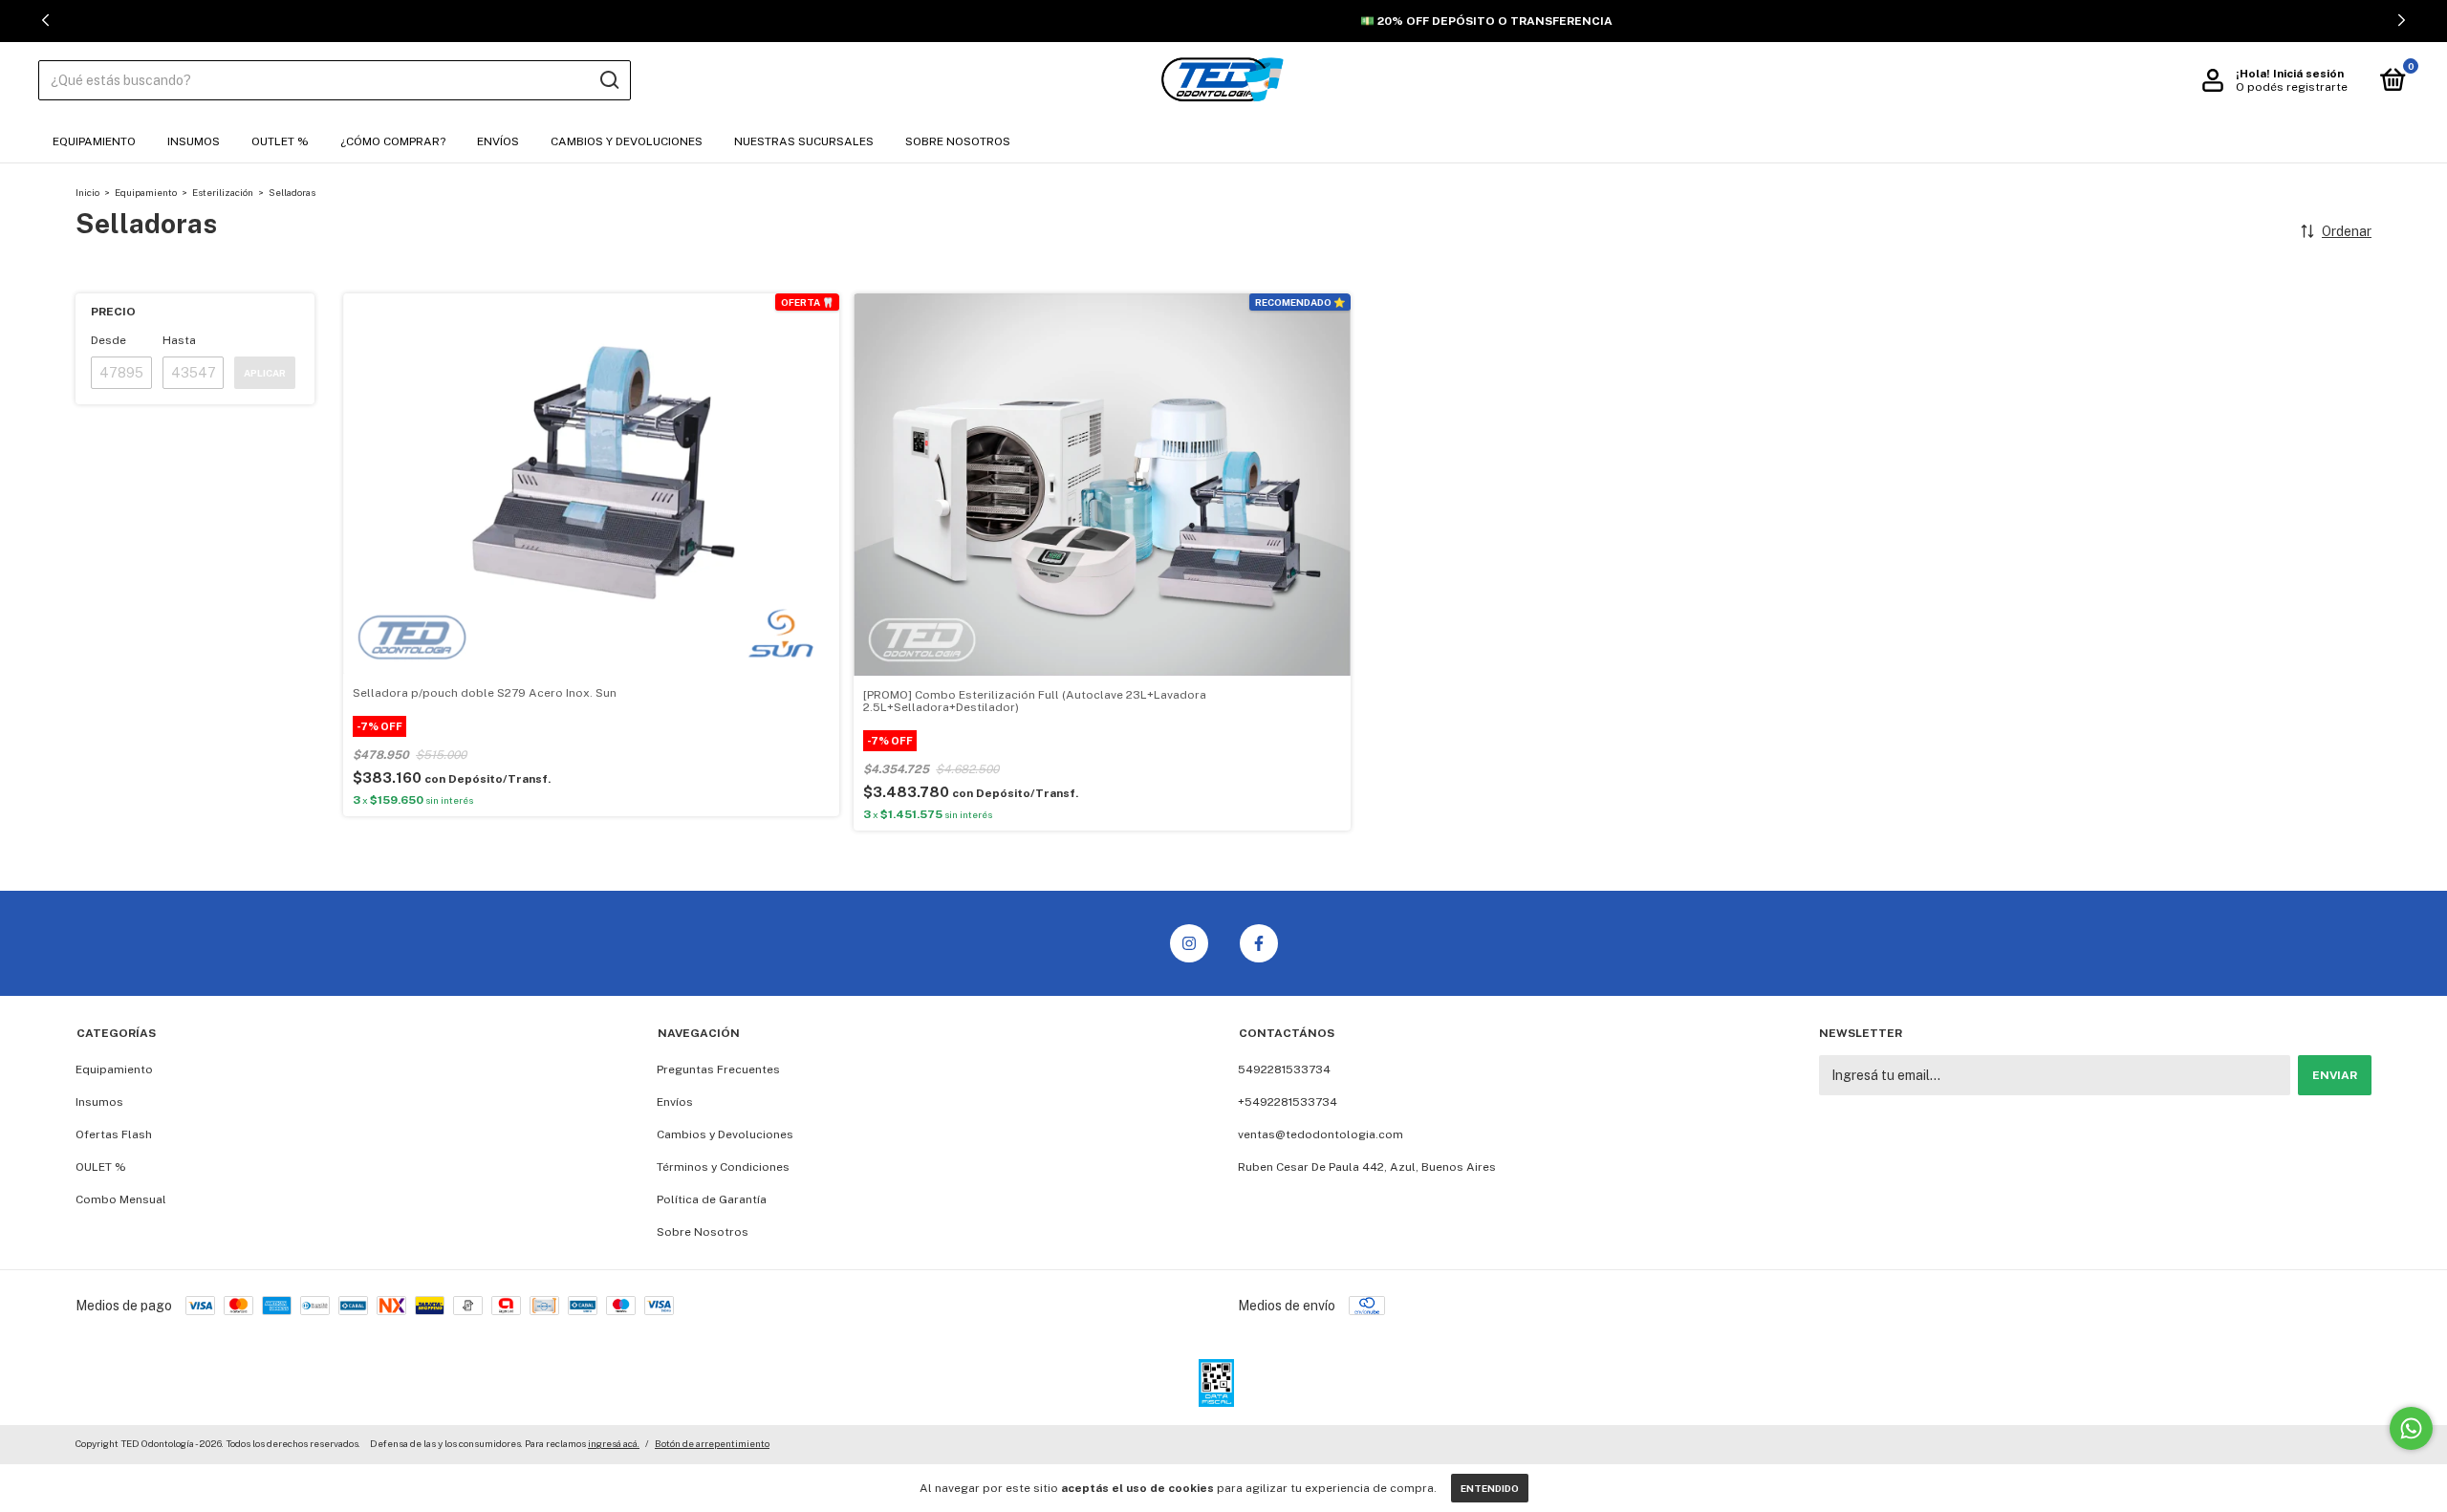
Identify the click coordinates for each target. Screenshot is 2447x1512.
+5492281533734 (1288, 1102)
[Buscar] (608, 80)
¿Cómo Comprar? (393, 141)
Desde (108, 340)
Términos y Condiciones (723, 1167)
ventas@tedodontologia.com (1321, 1134)
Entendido (1490, 1488)
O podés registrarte (2292, 87)
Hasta (179, 340)
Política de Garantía (712, 1199)
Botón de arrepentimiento (712, 1443)
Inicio (87, 192)
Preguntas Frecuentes (718, 1069)
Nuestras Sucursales (804, 141)
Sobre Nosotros (958, 141)
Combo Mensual (121, 1199)
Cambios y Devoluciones (627, 141)
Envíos (498, 141)
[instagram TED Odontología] (1189, 943)
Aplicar (265, 373)
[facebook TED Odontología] (1259, 943)
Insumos (194, 141)
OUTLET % (280, 141)
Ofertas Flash (114, 1134)
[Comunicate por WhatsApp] (2411, 1428)
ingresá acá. (614, 1443)
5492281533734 (1284, 1069)
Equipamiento (94, 141)
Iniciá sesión (2308, 74)
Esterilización (223, 192)
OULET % (101, 1167)
